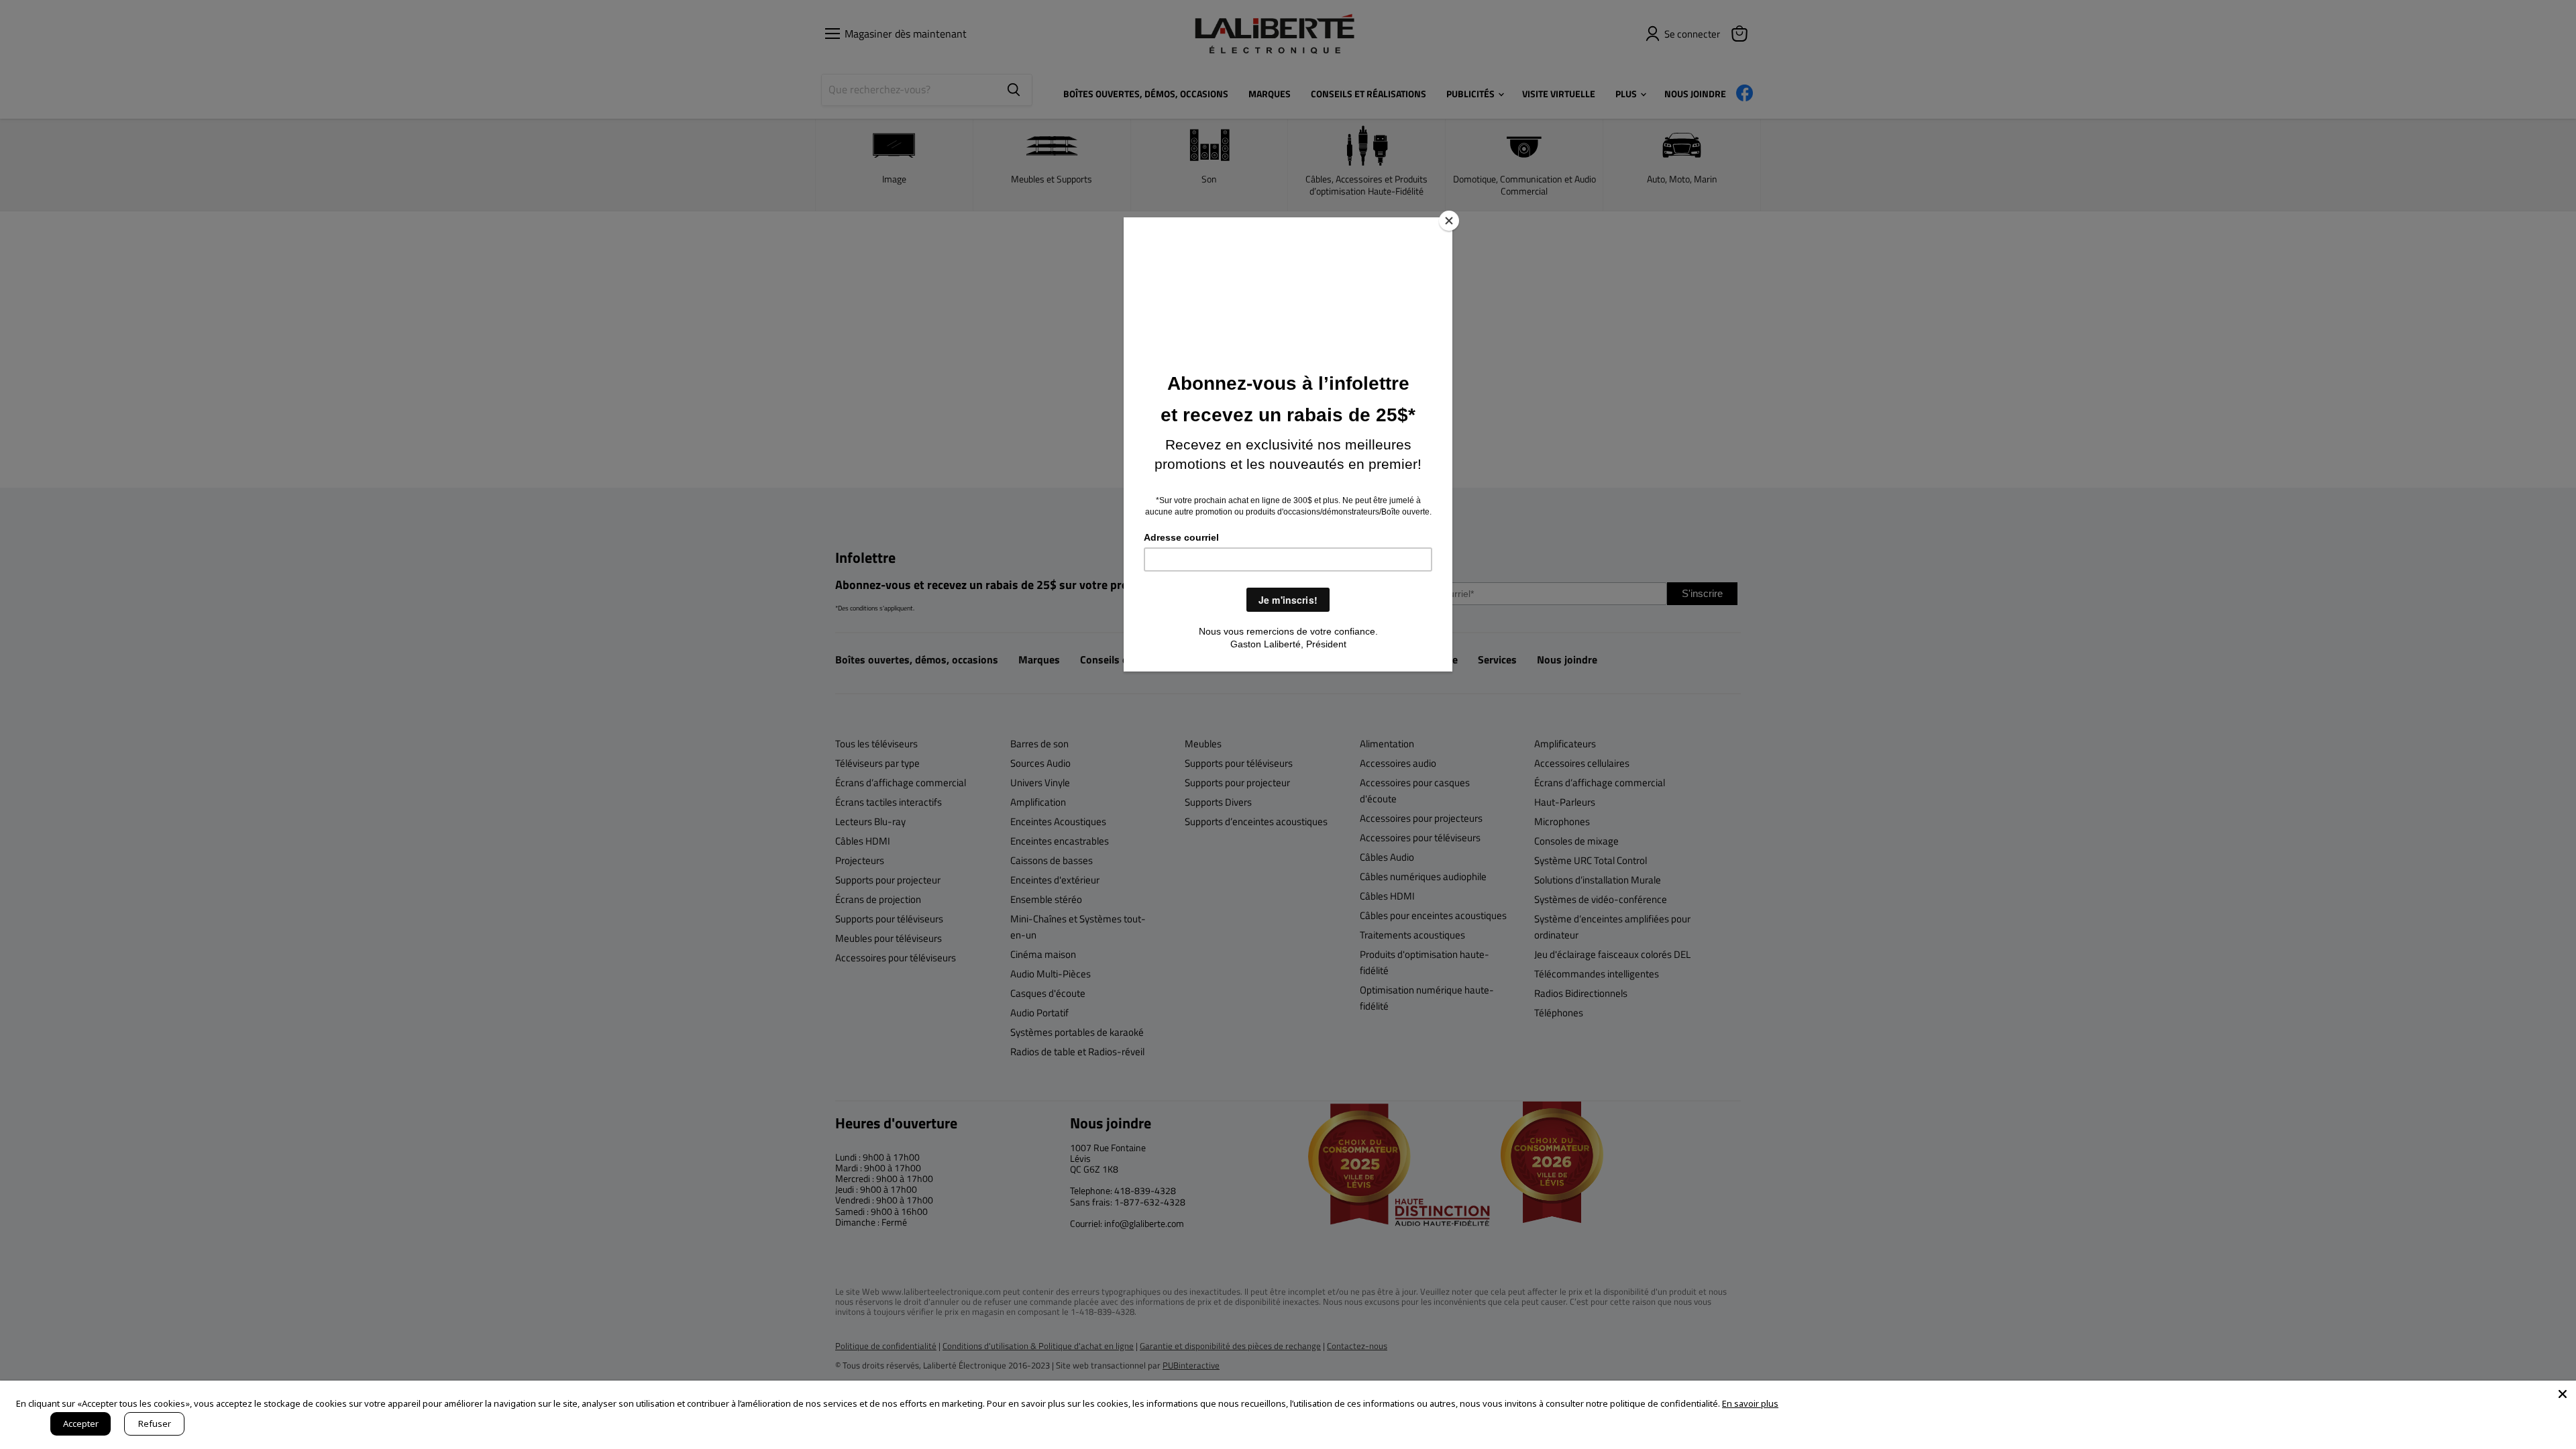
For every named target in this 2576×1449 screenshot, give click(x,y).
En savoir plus (1750, 1403)
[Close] (1449, 221)
